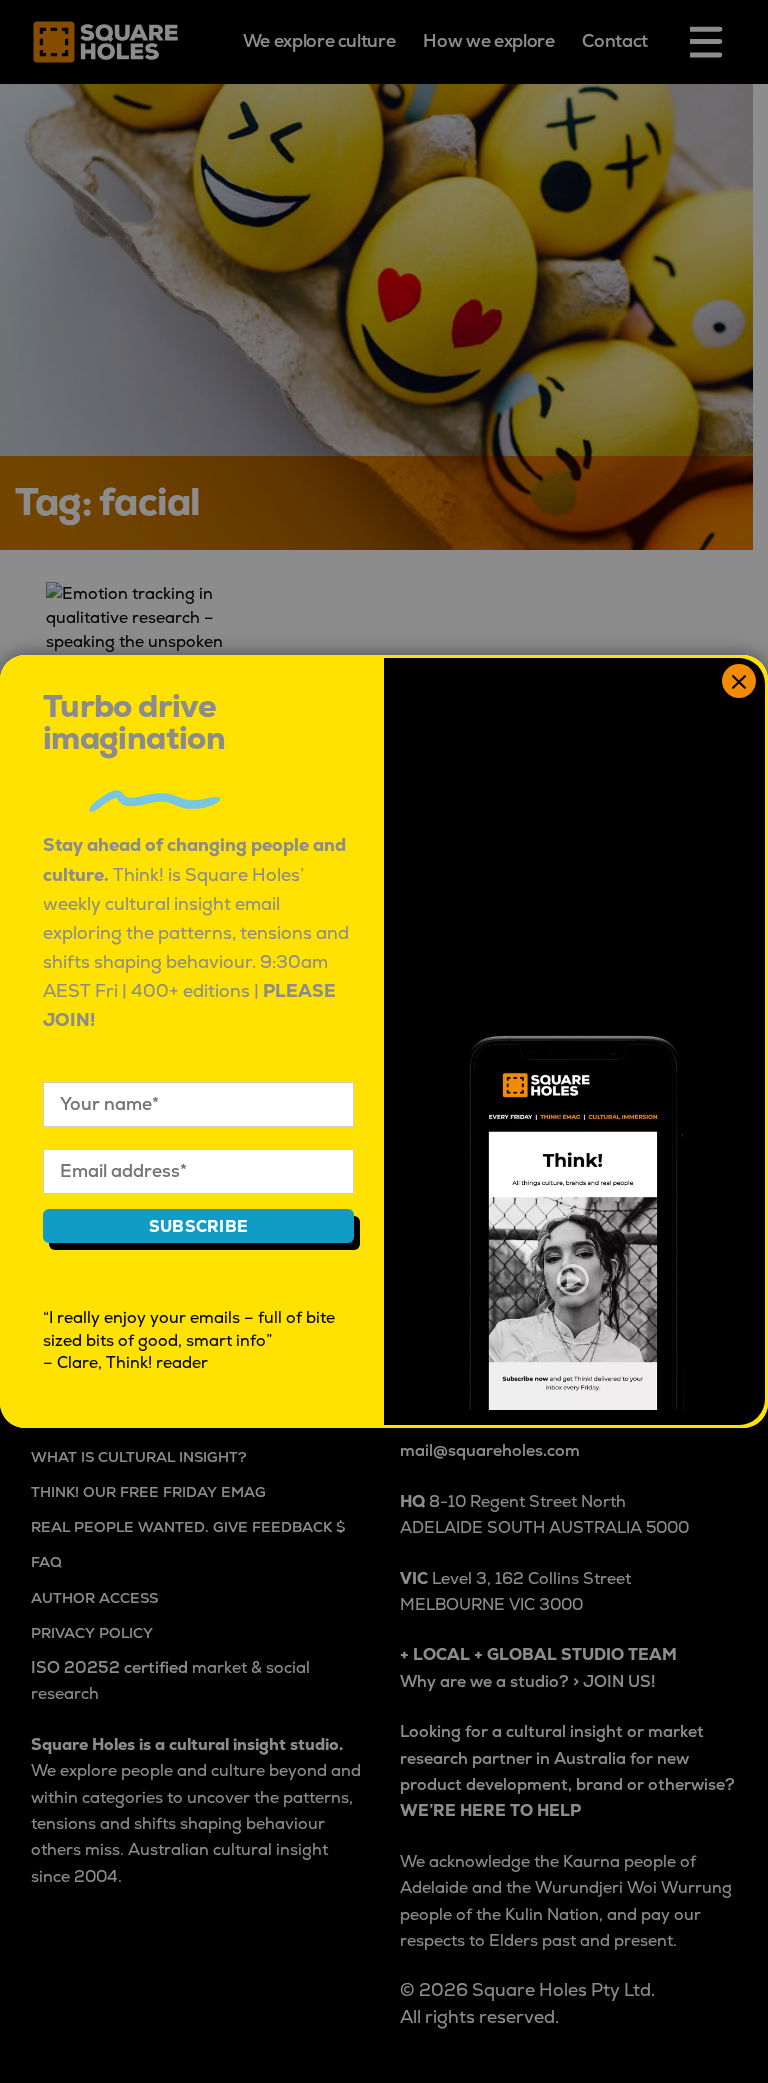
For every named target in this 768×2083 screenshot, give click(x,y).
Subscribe (199, 1227)
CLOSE (739, 681)
